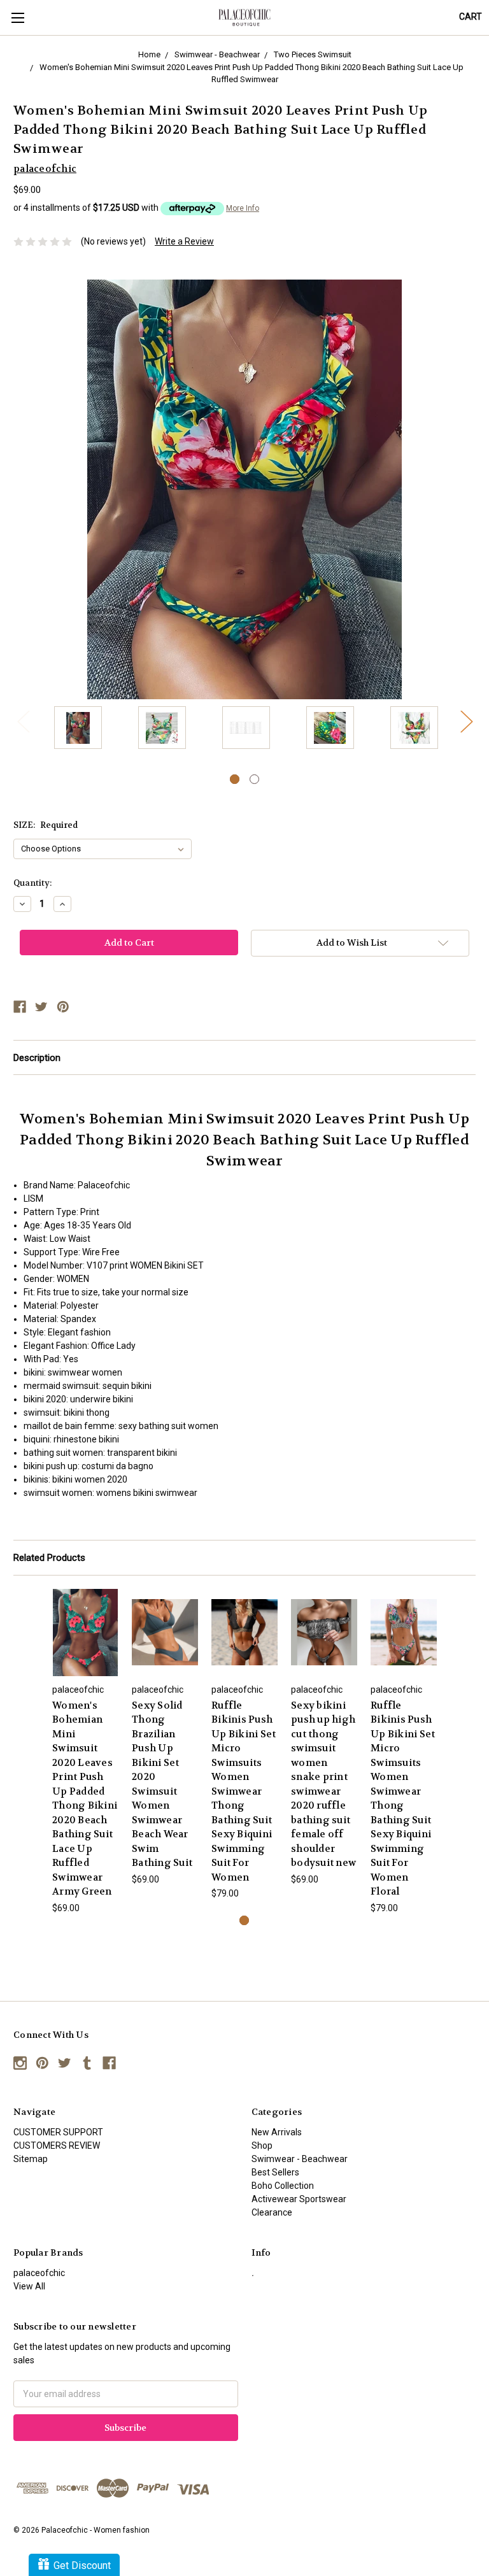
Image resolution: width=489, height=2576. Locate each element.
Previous (23, 721)
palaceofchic (39, 2273)
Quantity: (32, 883)
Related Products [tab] (49, 1558)
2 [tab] (254, 779)
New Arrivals (277, 2132)
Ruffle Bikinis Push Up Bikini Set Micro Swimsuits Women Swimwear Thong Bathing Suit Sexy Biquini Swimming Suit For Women (244, 1791)
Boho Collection (283, 2186)
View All (29, 2286)
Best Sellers (275, 2172)
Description (37, 1058)
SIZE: (46, 825)
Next (466, 721)
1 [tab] (235, 779)
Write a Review (184, 241)
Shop (262, 2145)
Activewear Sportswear (299, 2199)
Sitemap (31, 2159)
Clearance (272, 2212)
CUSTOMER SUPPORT (58, 2132)
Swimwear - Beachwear (300, 2159)
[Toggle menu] (18, 18)
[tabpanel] (78, 729)
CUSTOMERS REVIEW (57, 2145)
